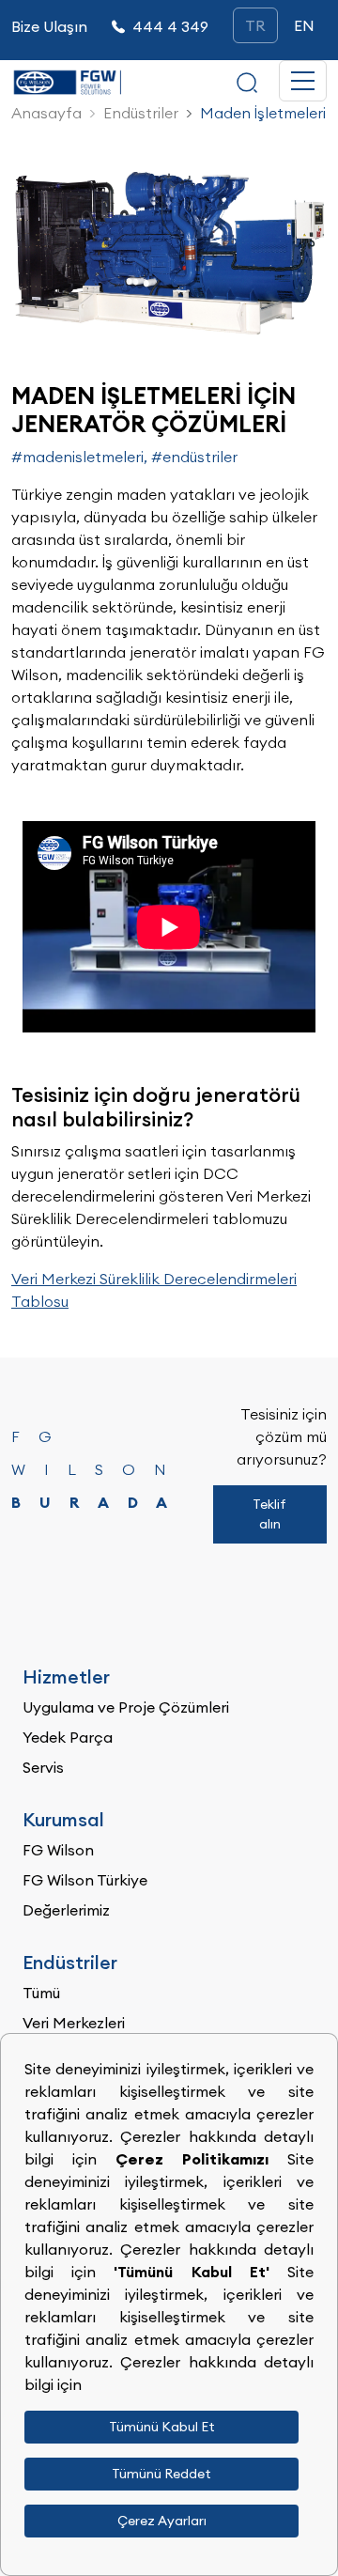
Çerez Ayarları (162, 2521)
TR (255, 25)
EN (304, 25)
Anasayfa (46, 113)
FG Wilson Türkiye (85, 1880)
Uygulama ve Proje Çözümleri (126, 1707)
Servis (43, 1767)
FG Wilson (58, 1850)
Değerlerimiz (66, 1910)
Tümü (41, 1993)
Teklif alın (269, 1514)
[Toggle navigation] (303, 81)
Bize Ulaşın (49, 26)
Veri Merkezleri (74, 2023)
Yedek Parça (68, 1737)
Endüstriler (141, 113)
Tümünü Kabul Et (162, 2427)
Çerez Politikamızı (201, 2159)
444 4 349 (170, 26)
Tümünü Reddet (161, 2474)
